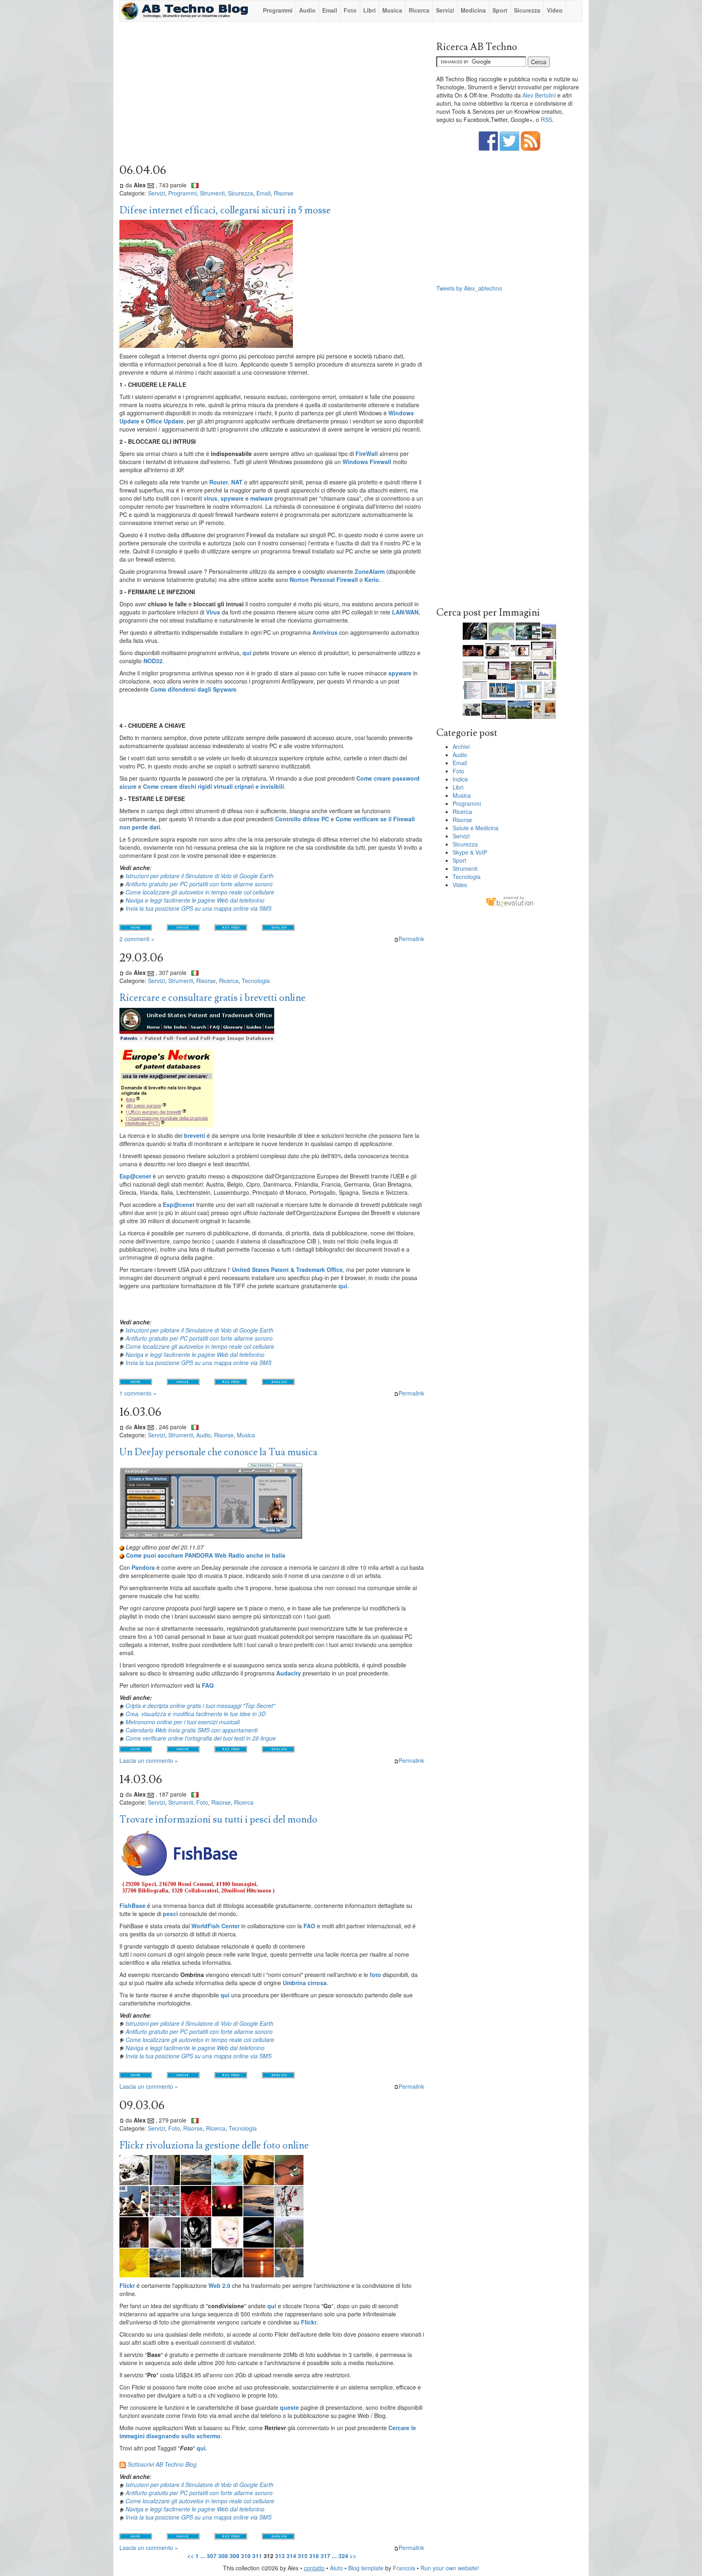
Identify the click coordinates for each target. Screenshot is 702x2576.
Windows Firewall (367, 462)
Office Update (165, 421)
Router (219, 482)
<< (191, 2556)
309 (234, 2556)
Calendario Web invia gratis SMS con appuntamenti (192, 1730)
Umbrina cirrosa (305, 1983)
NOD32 (153, 661)
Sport (500, 10)
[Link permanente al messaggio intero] (122, 185)
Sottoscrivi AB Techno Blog (162, 2464)
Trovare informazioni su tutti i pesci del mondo (218, 1820)
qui (247, 653)
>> (353, 2556)
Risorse (284, 193)
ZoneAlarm (370, 571)
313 (280, 2556)
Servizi (445, 10)
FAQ (208, 1685)
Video (555, 10)
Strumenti (212, 193)
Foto (350, 10)
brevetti (195, 1135)
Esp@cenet (135, 1176)
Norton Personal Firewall (324, 579)
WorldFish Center (216, 1926)
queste (289, 2407)
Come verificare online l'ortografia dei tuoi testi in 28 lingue (201, 1738)
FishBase (132, 1905)
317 (325, 2556)
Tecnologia (256, 981)
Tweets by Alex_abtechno (469, 288)
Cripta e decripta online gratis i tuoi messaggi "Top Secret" (200, 1706)
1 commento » (138, 1393)
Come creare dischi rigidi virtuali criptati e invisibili (213, 786)
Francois (404, 2568)
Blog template (366, 2568)
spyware (232, 498)
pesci (170, 1914)
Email (330, 10)
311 (257, 2556)
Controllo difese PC (302, 819)
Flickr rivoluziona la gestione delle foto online (214, 2145)
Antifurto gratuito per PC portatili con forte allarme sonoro (199, 884)
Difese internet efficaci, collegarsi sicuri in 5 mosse (225, 210)
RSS (546, 119)
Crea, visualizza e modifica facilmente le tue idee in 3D (196, 1714)
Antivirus (325, 632)
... (203, 2556)
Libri (369, 10)
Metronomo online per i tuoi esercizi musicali (183, 1722)
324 (343, 2556)
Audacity (289, 1673)
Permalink (411, 939)
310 (246, 2556)
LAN (398, 612)
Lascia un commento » (149, 1760)
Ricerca (419, 10)
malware (262, 498)
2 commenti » (137, 939)
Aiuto (336, 2568)
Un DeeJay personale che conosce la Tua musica (218, 1452)
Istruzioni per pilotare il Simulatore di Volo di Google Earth (199, 876)
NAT (237, 482)
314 (291, 2556)
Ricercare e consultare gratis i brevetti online (212, 998)
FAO (309, 1926)
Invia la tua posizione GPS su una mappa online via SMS (198, 908)
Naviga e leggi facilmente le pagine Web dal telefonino (195, 900)
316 (314, 2556)
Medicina (473, 10)
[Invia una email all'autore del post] (151, 185)
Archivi (461, 747)
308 (223, 2556)
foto (375, 1975)
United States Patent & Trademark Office (287, 1270)
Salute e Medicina (476, 828)
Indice (460, 779)
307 (212, 2556)
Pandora (143, 1567)
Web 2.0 (219, 2285)
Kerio (372, 579)
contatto (314, 2568)
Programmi (278, 10)
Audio (307, 10)
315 (303, 2556)
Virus (213, 612)
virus (210, 498)
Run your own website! (450, 2568)
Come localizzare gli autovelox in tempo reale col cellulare (200, 892)
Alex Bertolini (539, 95)
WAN (412, 612)
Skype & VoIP (470, 852)
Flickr (127, 2285)
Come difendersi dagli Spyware (193, 689)
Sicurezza (527, 10)
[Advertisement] (272, 95)
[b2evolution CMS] (509, 901)
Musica (392, 10)
